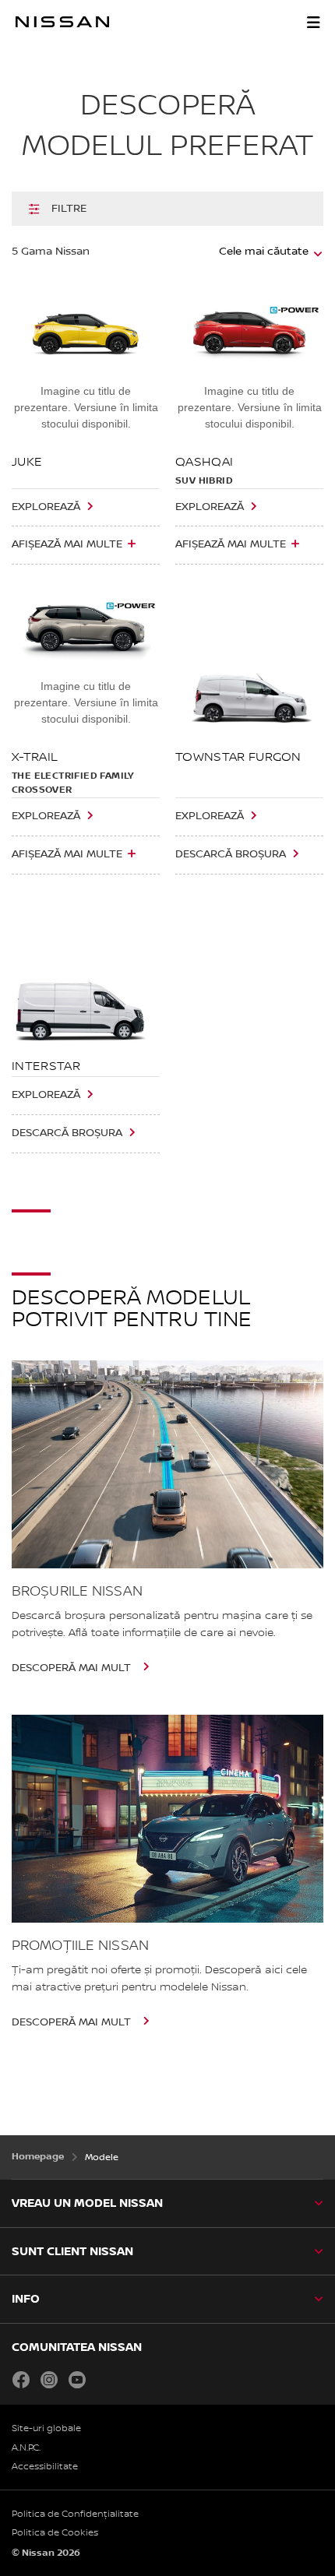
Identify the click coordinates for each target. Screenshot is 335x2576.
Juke (27, 462)
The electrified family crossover (73, 783)
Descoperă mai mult (73, 1668)
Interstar (46, 1066)
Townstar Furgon (238, 757)
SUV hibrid (204, 481)
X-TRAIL (35, 757)
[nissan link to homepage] (62, 22)
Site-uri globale (46, 2428)
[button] (313, 22)
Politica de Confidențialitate (75, 2514)
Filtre (69, 209)
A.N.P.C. (26, 2448)
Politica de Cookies (55, 2533)
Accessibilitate (45, 2467)
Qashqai (204, 462)
